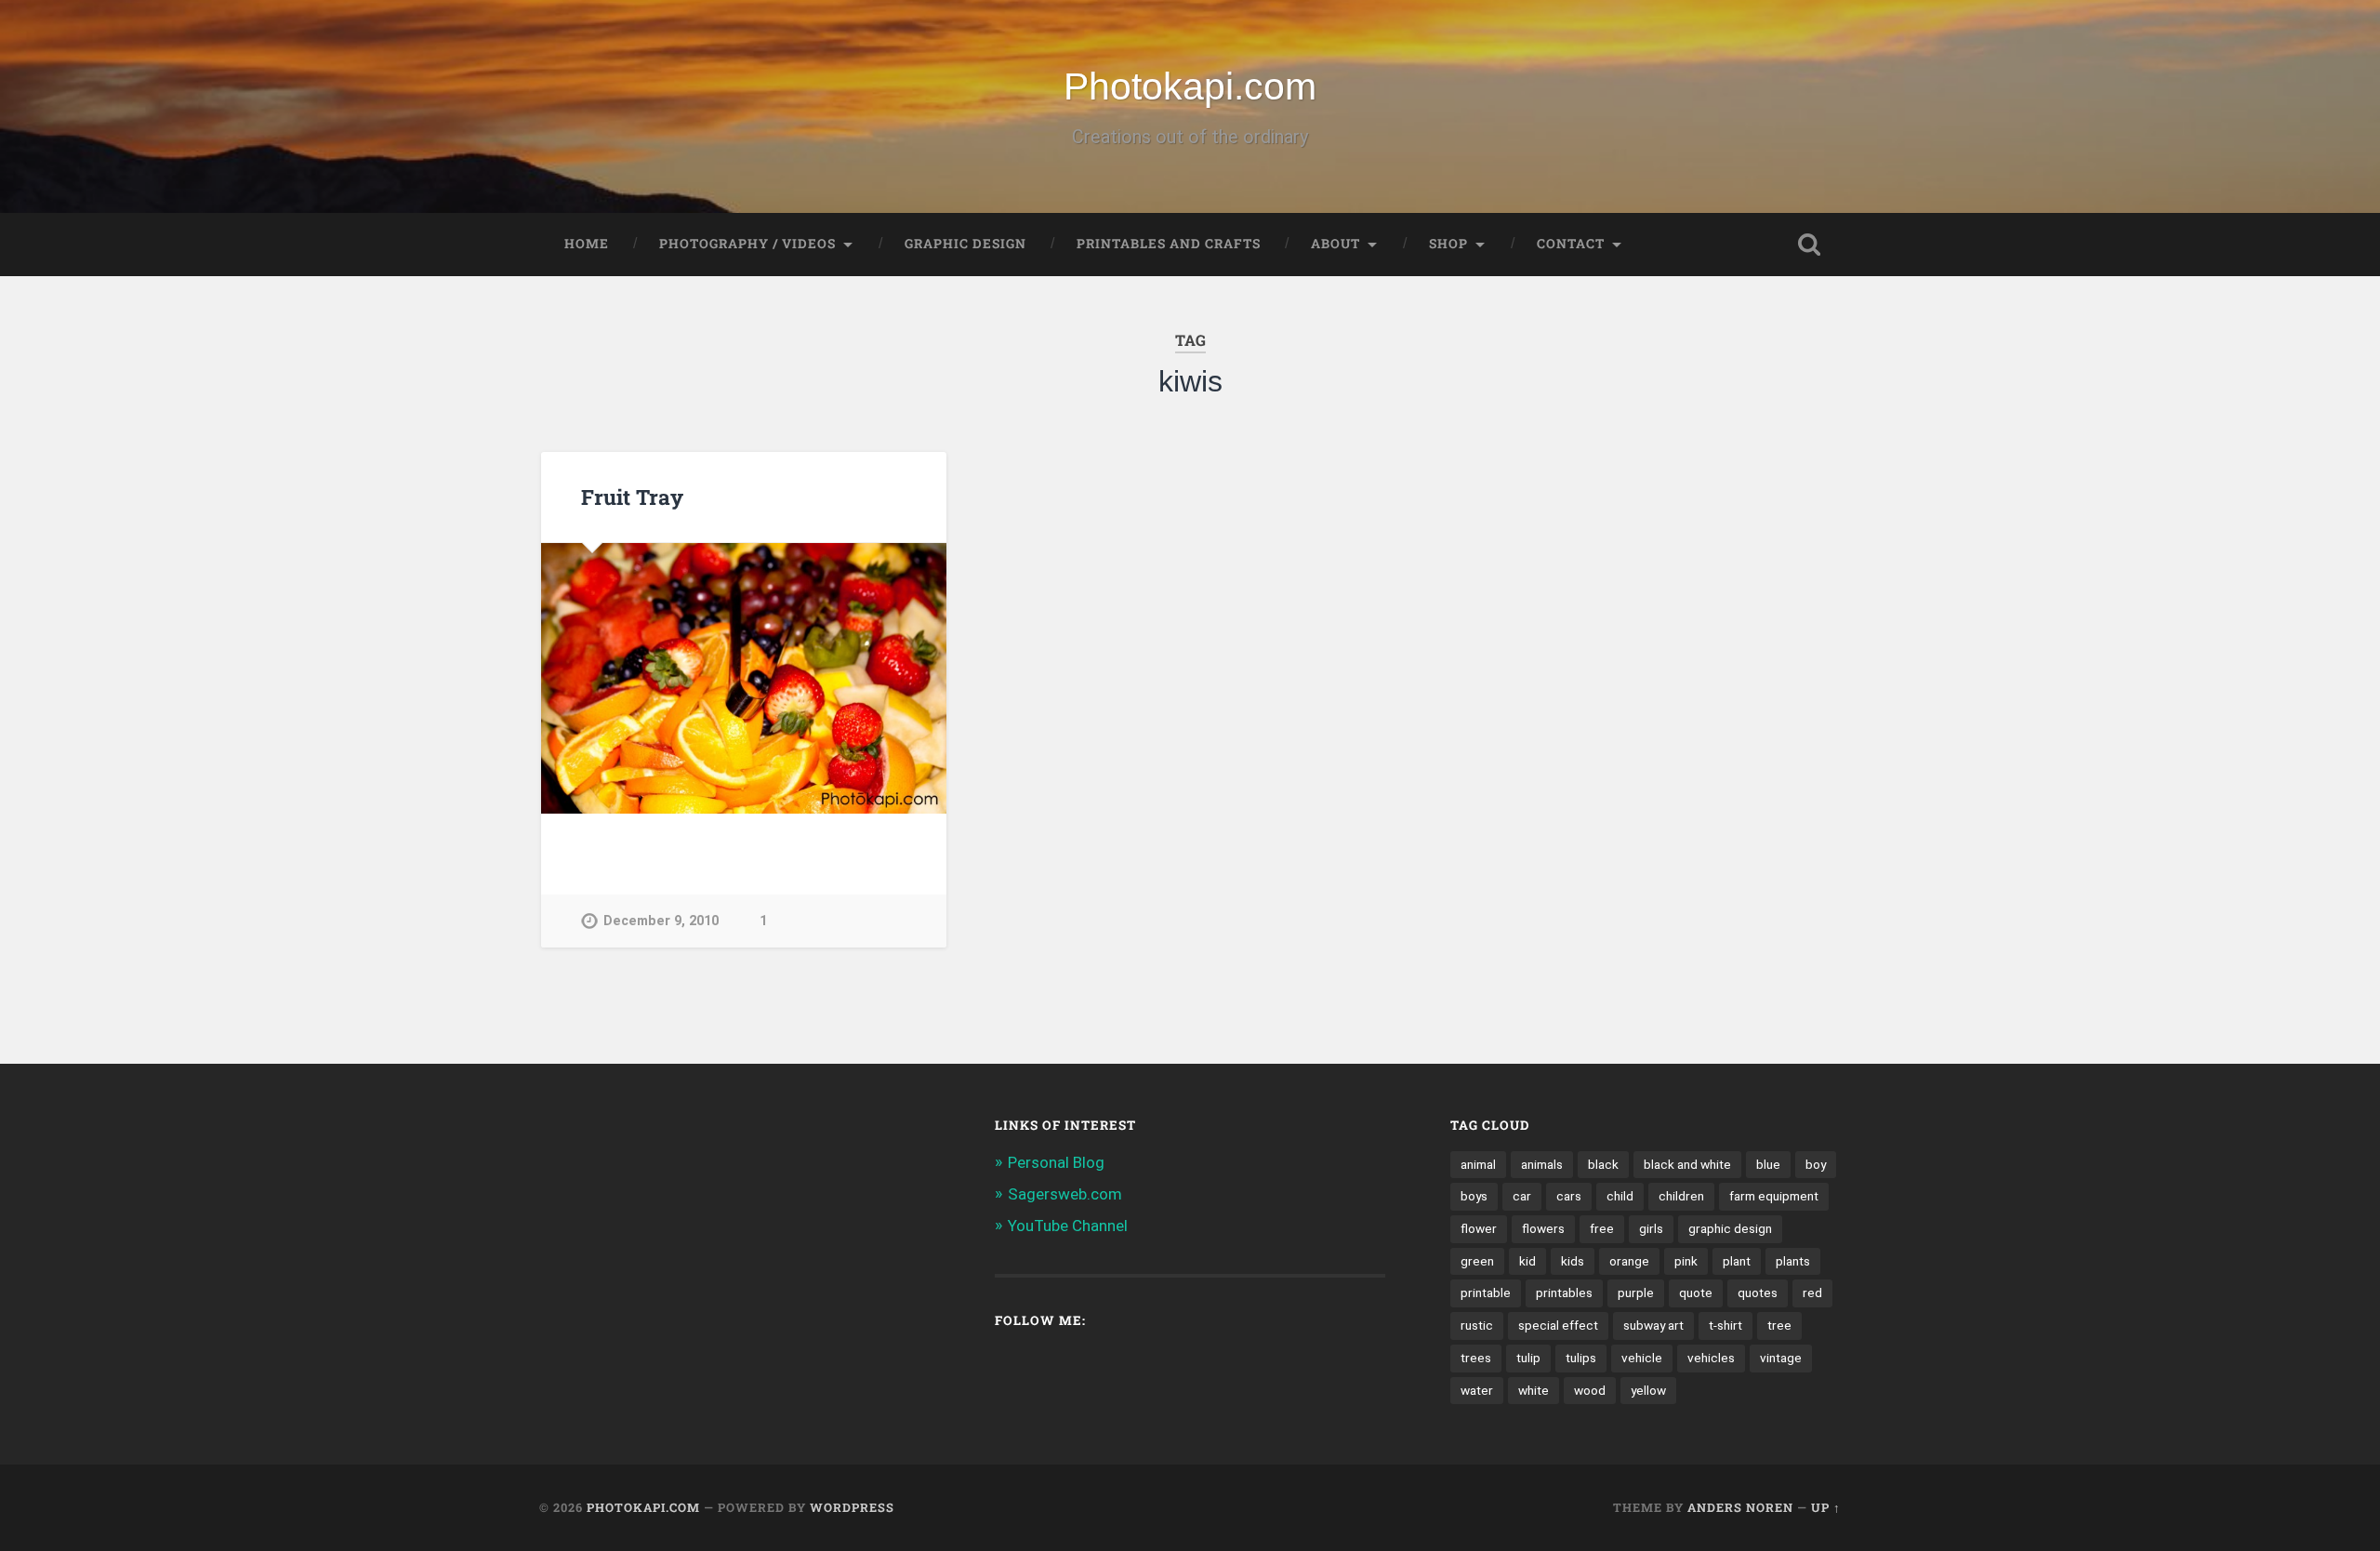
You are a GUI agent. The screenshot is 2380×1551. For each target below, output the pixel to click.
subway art (1653, 1325)
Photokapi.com (1190, 86)
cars (1569, 1196)
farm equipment (1774, 1196)
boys (1474, 1196)
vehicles (1711, 1358)
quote (1696, 1292)
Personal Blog (1056, 1162)
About (1335, 244)
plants (1793, 1261)
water (1477, 1390)
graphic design (1730, 1228)
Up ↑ (1826, 1507)
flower (1479, 1228)
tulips (1581, 1358)
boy (1816, 1164)
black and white (1687, 1164)
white (1534, 1390)
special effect (1558, 1325)
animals (1542, 1164)
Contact (1571, 244)
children (1681, 1196)
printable (1486, 1292)
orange (1629, 1261)
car (1522, 1196)
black (1603, 1164)
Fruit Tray (632, 497)
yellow (1648, 1390)
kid (1527, 1261)
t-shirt (1725, 1325)
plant (1737, 1261)
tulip (1528, 1358)
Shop (1448, 244)
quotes (1758, 1292)
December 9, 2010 (661, 921)
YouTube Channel (1068, 1226)
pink (1686, 1261)
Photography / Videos (747, 244)
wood (1590, 1390)
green (1477, 1261)
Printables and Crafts (1169, 244)
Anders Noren (1740, 1507)
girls (1651, 1228)
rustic (1477, 1325)
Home (587, 244)
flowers (1543, 1228)
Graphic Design (965, 244)
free (1602, 1228)
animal (1478, 1164)
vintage (1781, 1358)
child (1620, 1196)
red (1812, 1292)
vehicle (1642, 1358)
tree (1779, 1325)
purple (1636, 1292)
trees (1476, 1358)
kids (1573, 1261)
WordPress (852, 1507)
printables (1564, 1292)
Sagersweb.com (1065, 1194)
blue (1768, 1164)
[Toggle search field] (1809, 245)
